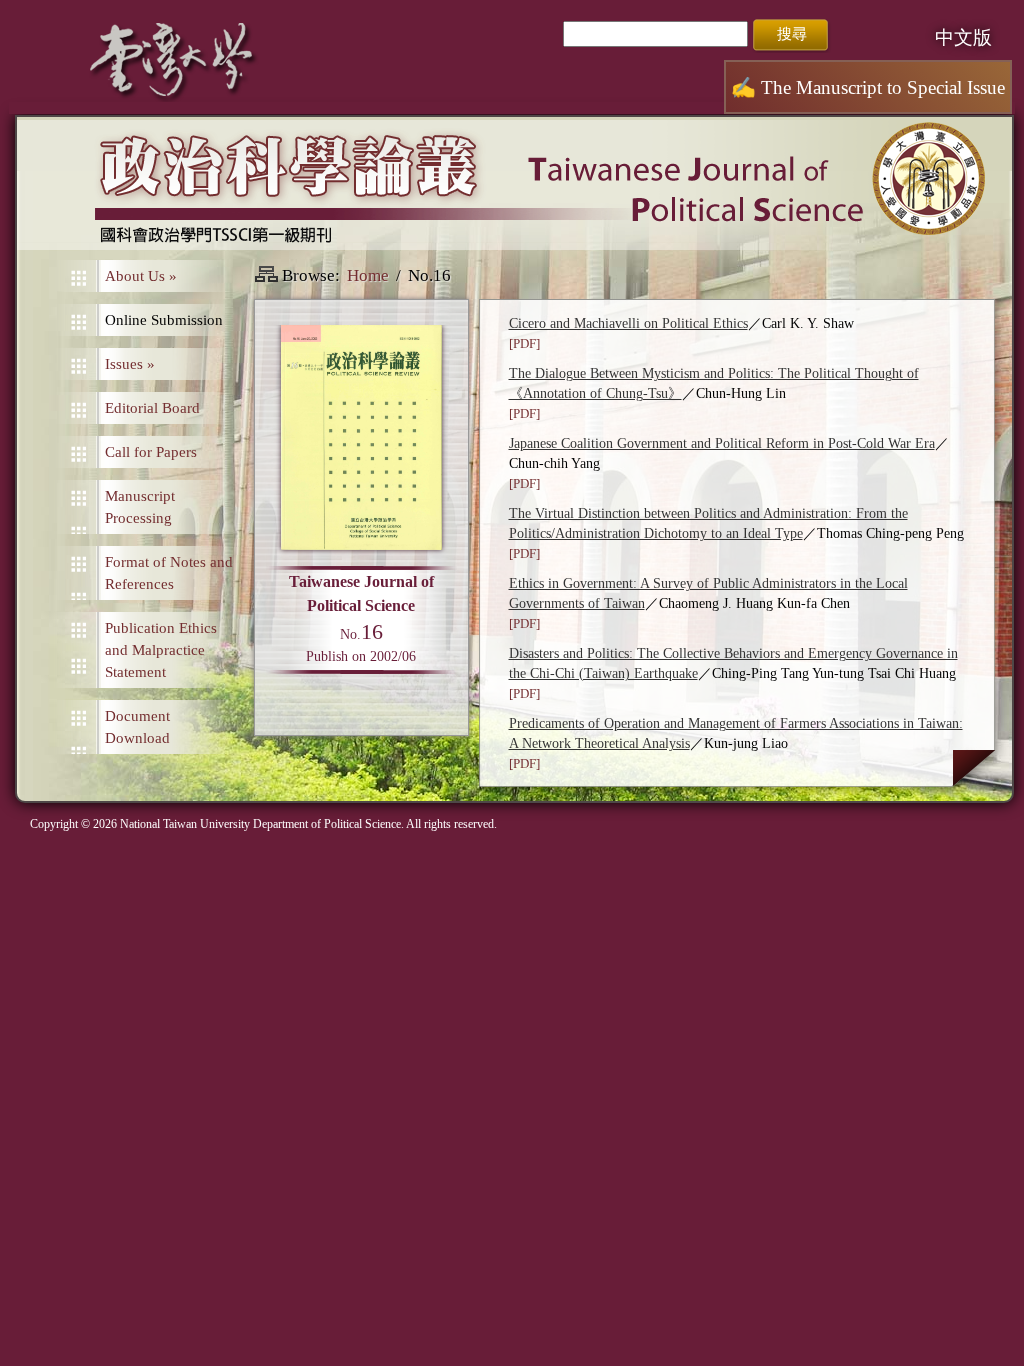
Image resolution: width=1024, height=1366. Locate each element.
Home (368, 275)
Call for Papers (151, 452)
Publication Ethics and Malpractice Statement (161, 650)
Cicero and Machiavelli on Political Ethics (628, 323)
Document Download (137, 727)
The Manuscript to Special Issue (868, 87)
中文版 (963, 37)
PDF (524, 343)
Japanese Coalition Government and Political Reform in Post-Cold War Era (722, 443)
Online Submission (164, 320)
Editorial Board (152, 408)
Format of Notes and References (169, 573)
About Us (141, 276)
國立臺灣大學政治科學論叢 (514, 185)
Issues (130, 364)
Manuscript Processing (140, 507)
